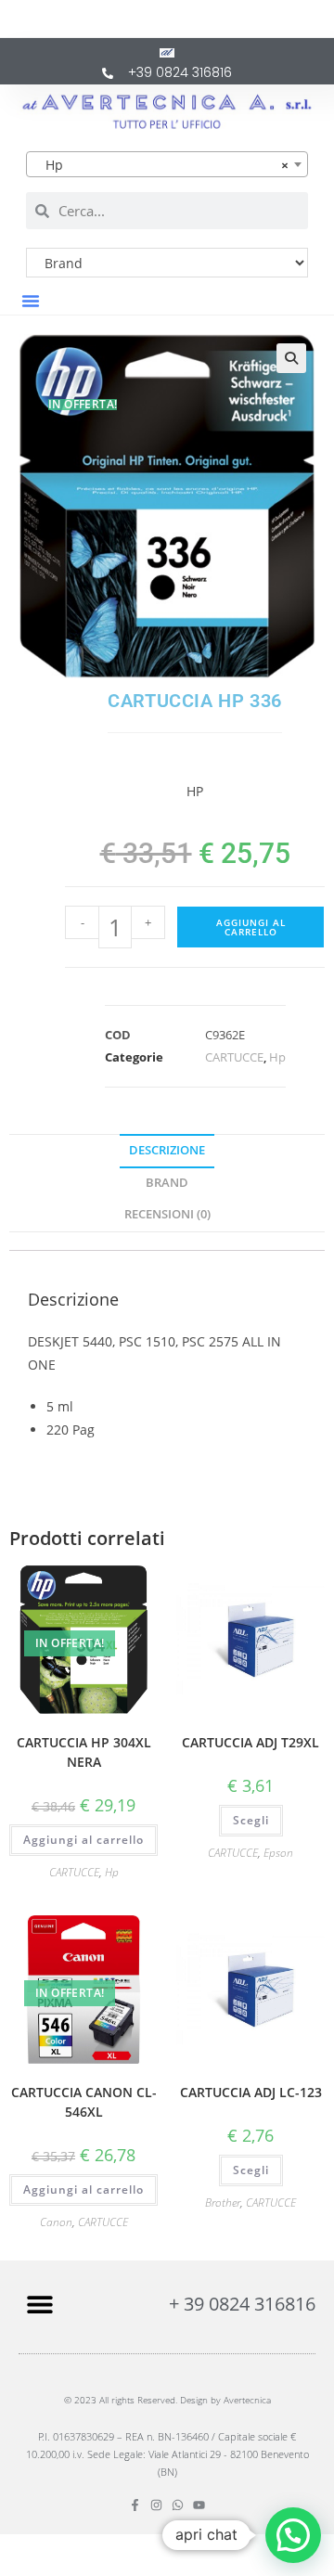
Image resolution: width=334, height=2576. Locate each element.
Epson (278, 1853)
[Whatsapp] (178, 2505)
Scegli (251, 1820)
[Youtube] (199, 2505)
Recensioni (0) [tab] (167, 1214)
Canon (56, 2222)
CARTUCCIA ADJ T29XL (250, 1742)
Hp (277, 1057)
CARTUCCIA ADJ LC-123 (251, 2092)
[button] (31, 301)
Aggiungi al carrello (251, 927)
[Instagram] (156, 2505)
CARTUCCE (234, 1057)
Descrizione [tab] (167, 1150)
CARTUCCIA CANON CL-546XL (84, 2102)
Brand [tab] (167, 1183)
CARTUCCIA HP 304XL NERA (84, 1752)
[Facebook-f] (135, 2505)
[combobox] (167, 164)
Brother (223, 2202)
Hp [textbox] (161, 165)
